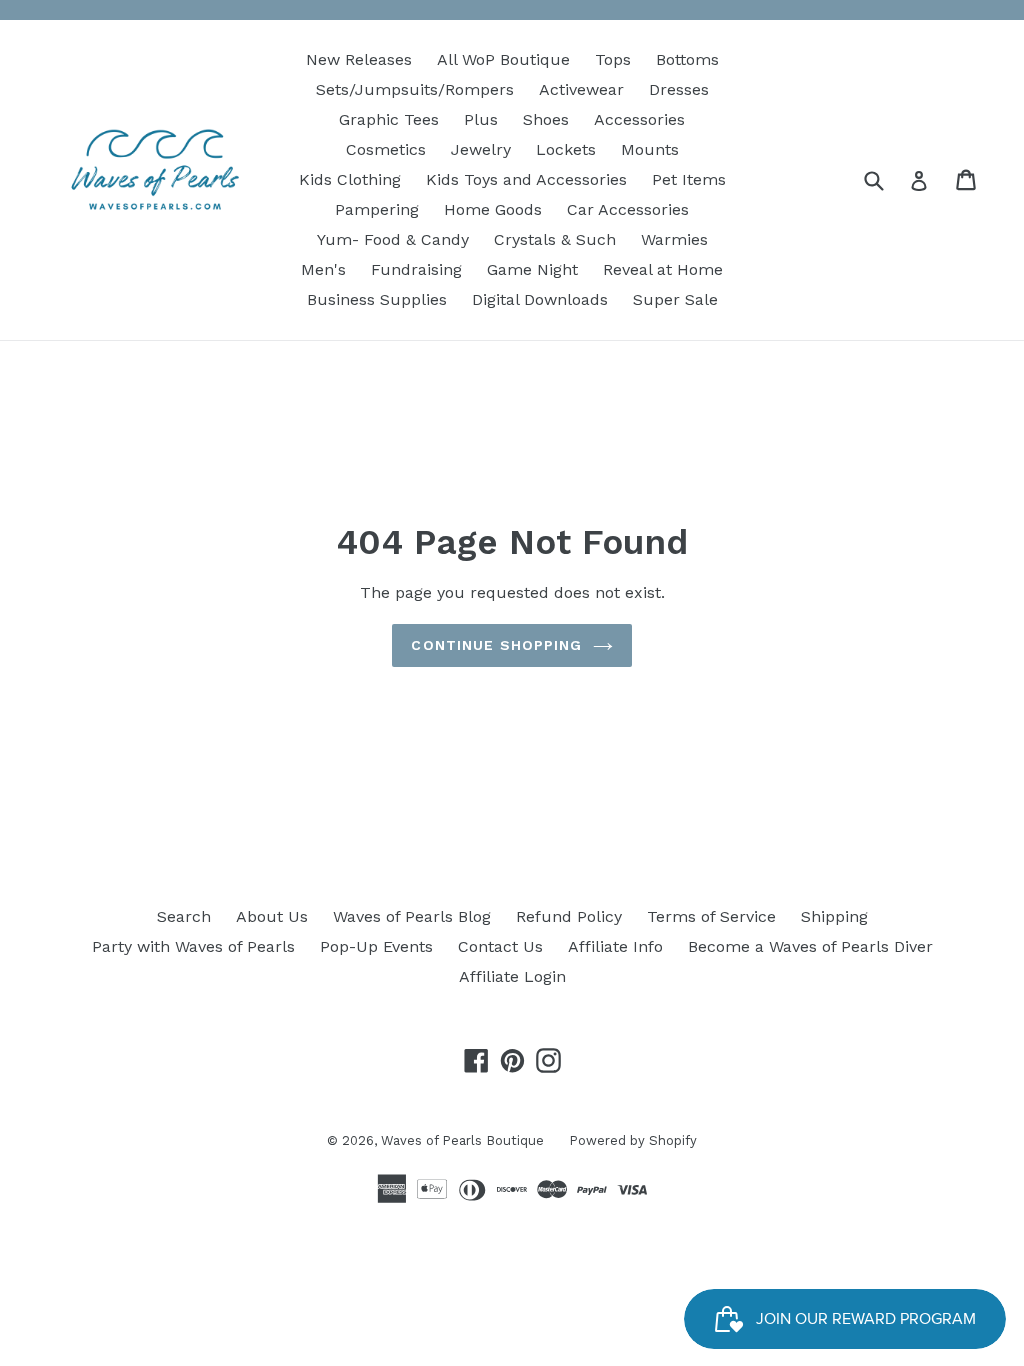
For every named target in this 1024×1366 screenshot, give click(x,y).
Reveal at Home (663, 269)
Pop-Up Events (376, 946)
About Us (272, 916)
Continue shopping (496, 645)
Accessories (639, 119)
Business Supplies (377, 299)
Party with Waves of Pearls (193, 946)
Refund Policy (569, 916)
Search (184, 916)
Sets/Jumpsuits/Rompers (415, 89)
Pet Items (689, 179)
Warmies (674, 239)
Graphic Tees (389, 119)
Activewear (581, 89)
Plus (481, 119)
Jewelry (481, 149)
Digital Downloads (540, 299)
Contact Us (500, 946)
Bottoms (687, 59)
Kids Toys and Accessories (526, 179)
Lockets (566, 149)
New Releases (359, 59)
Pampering (377, 209)
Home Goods (493, 209)
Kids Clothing (350, 179)
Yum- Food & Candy (393, 239)
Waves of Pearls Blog (412, 916)
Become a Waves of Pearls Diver (810, 946)
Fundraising (416, 269)
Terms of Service (711, 916)
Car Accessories (628, 209)
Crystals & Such (555, 239)
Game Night (532, 269)
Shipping (834, 916)
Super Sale (675, 299)
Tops (613, 59)
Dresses (679, 89)
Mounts (650, 149)
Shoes (546, 119)
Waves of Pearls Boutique (462, 1140)
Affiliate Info (615, 946)
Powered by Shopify (633, 1140)
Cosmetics (386, 149)
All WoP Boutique (503, 59)
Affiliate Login (512, 976)
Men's (323, 269)
